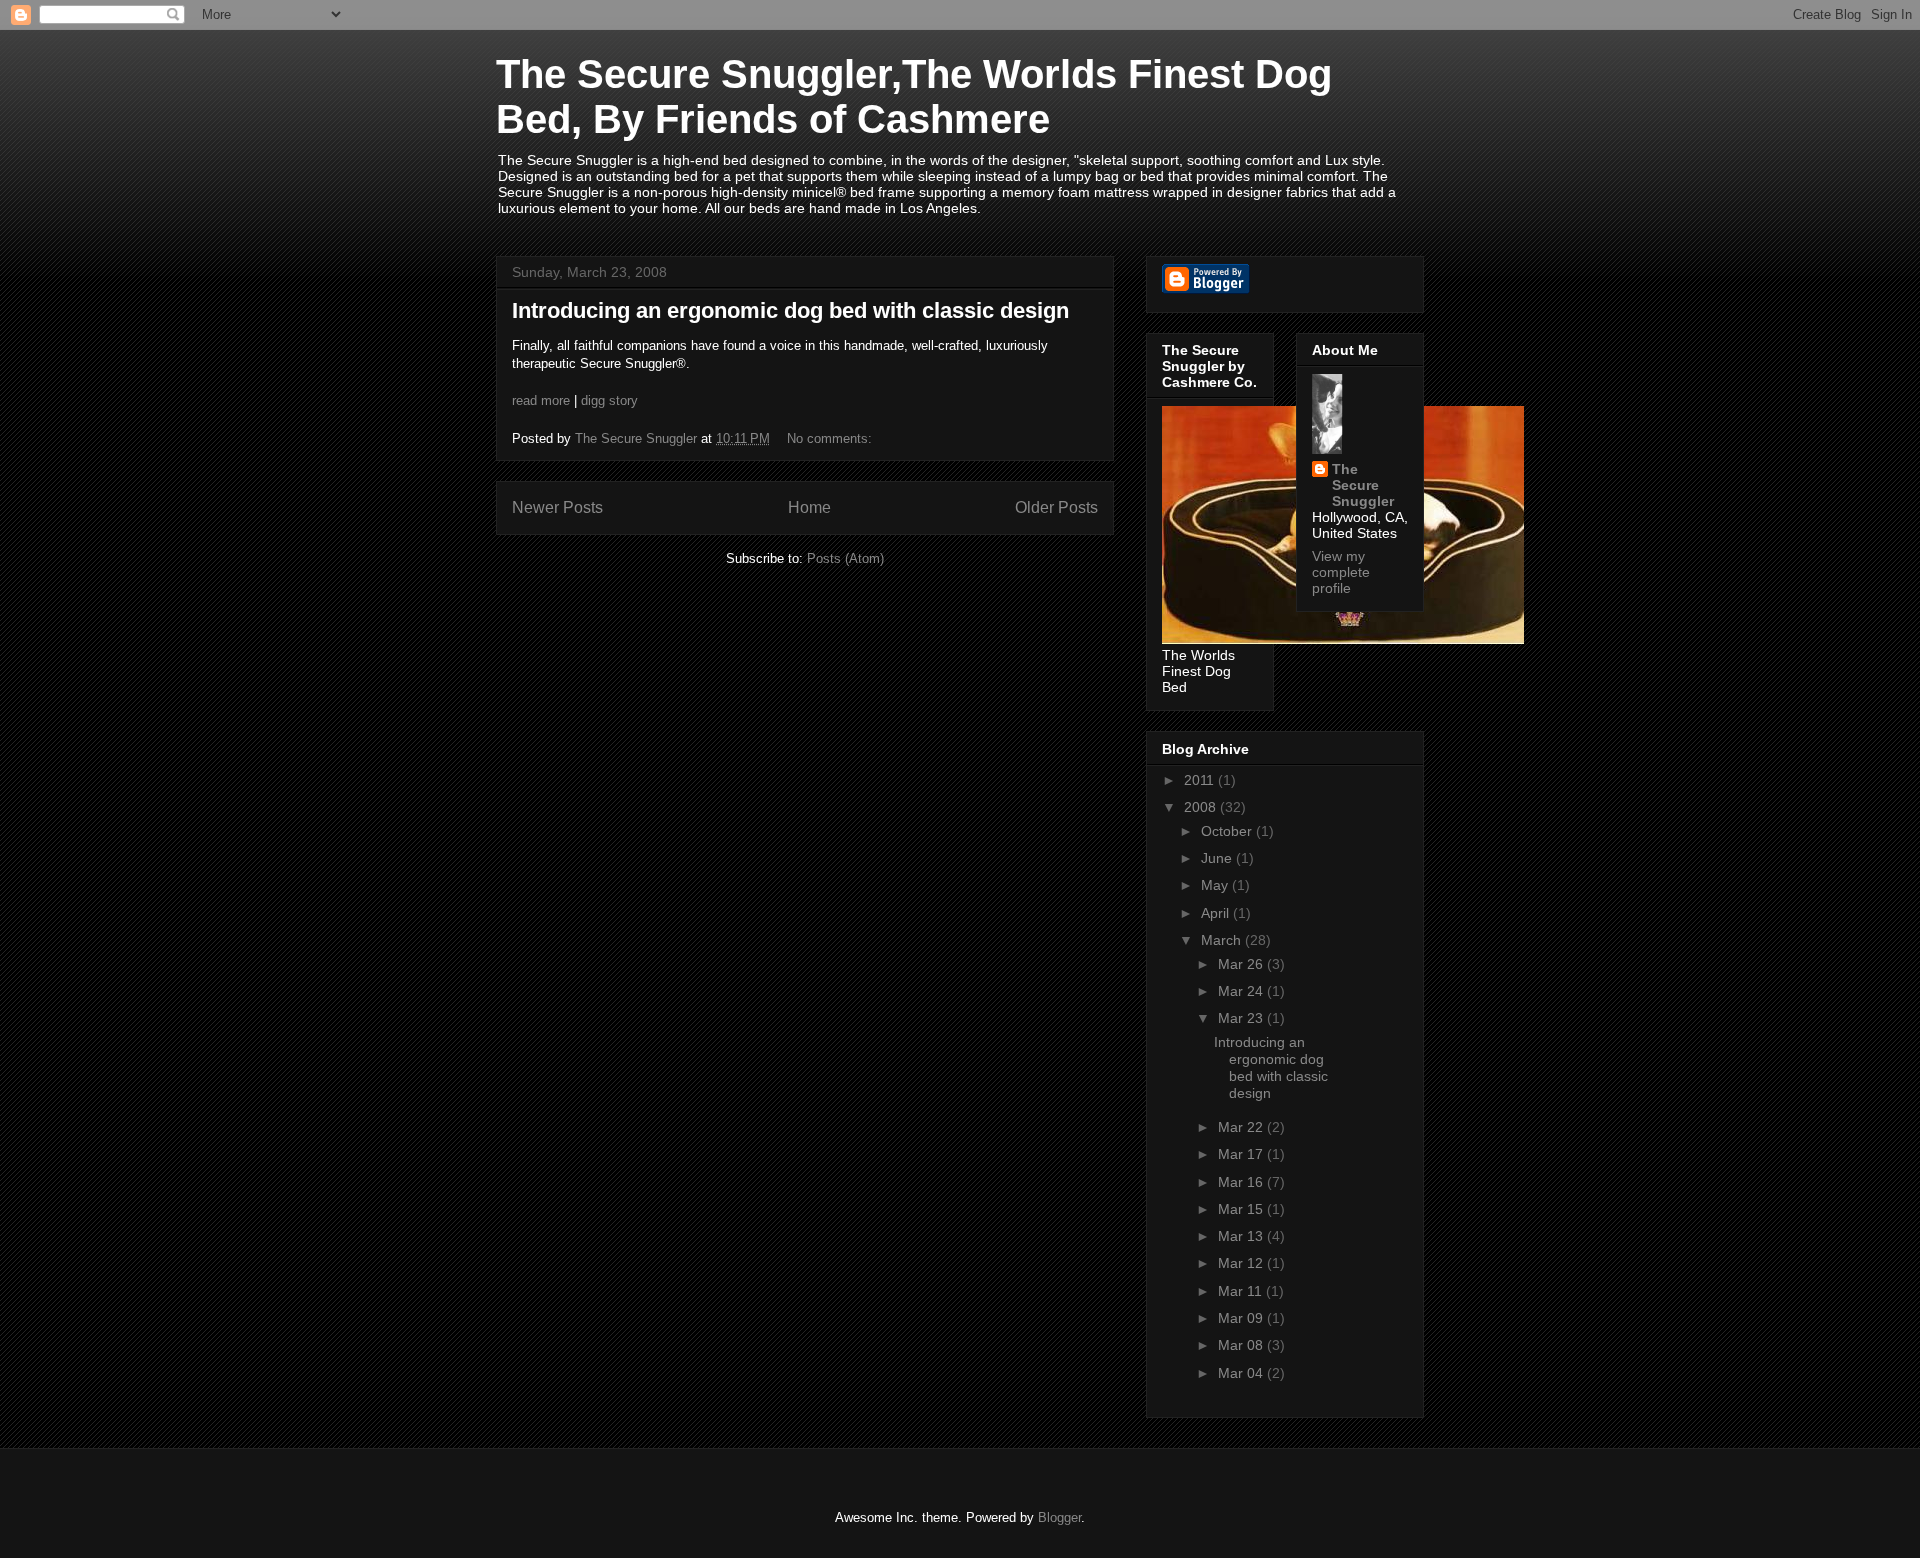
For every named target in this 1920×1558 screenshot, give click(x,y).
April (1217, 913)
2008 (1202, 807)
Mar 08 (1242, 1345)
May (1216, 885)
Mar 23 (1242, 1018)
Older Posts (1056, 507)
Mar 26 (1242, 964)
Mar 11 (1242, 1291)
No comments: (831, 438)
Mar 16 (1242, 1182)
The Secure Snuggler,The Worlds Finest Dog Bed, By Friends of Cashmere (914, 96)
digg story (609, 400)
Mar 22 (1242, 1127)
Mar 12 (1242, 1263)
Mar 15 (1242, 1209)
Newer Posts (557, 507)
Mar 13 (1242, 1236)
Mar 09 (1242, 1318)
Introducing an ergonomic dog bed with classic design (790, 310)
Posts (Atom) (845, 558)
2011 (1201, 780)
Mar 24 (1242, 991)
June (1218, 858)
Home (809, 507)
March (1223, 940)
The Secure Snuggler (1363, 485)
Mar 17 (1242, 1154)
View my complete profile (1341, 572)
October (1228, 831)
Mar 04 (1242, 1373)
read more (541, 400)
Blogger (1059, 1517)
